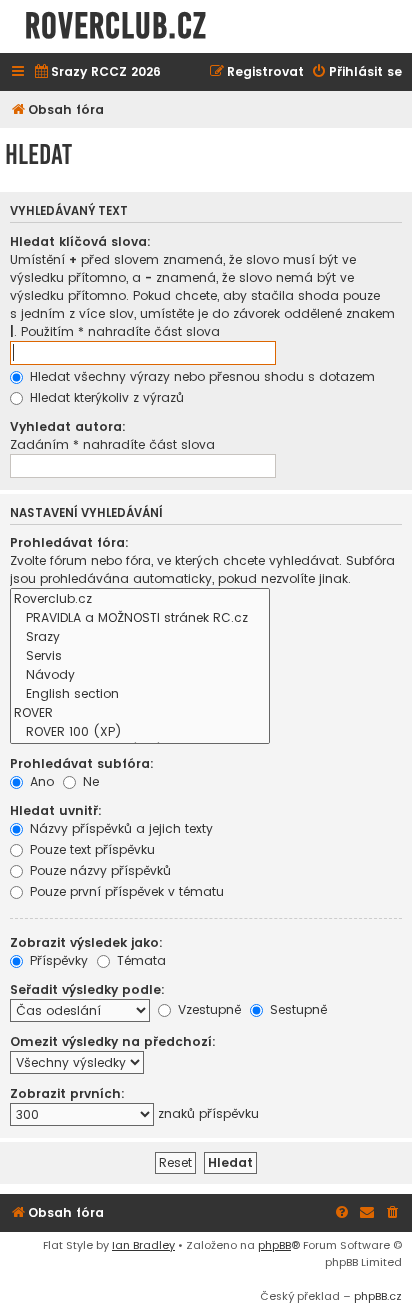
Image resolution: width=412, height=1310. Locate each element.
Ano (40, 781)
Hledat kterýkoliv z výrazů (105, 397)
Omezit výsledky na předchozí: (113, 1041)
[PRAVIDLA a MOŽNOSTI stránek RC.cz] (140, 618)
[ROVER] (140, 713)
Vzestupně (207, 1009)
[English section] (140, 694)
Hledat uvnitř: (56, 810)
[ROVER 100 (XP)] (140, 732)
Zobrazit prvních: (67, 1093)
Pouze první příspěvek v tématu (125, 891)
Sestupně (296, 1009)
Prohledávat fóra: (69, 542)
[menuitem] (97, 72)
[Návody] (140, 675)
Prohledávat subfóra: (82, 763)
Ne (89, 781)
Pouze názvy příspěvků (98, 870)
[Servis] (140, 656)
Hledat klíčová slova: (80, 241)
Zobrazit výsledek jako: (86, 942)
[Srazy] (140, 637)
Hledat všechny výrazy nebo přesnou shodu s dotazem (200, 376)
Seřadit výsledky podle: (87, 989)
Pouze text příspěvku (90, 849)
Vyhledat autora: (68, 426)
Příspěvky (57, 960)
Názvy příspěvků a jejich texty (119, 828)
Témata (139, 960)
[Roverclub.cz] (140, 599)
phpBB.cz (378, 1296)
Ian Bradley (143, 1245)
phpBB (274, 1245)
